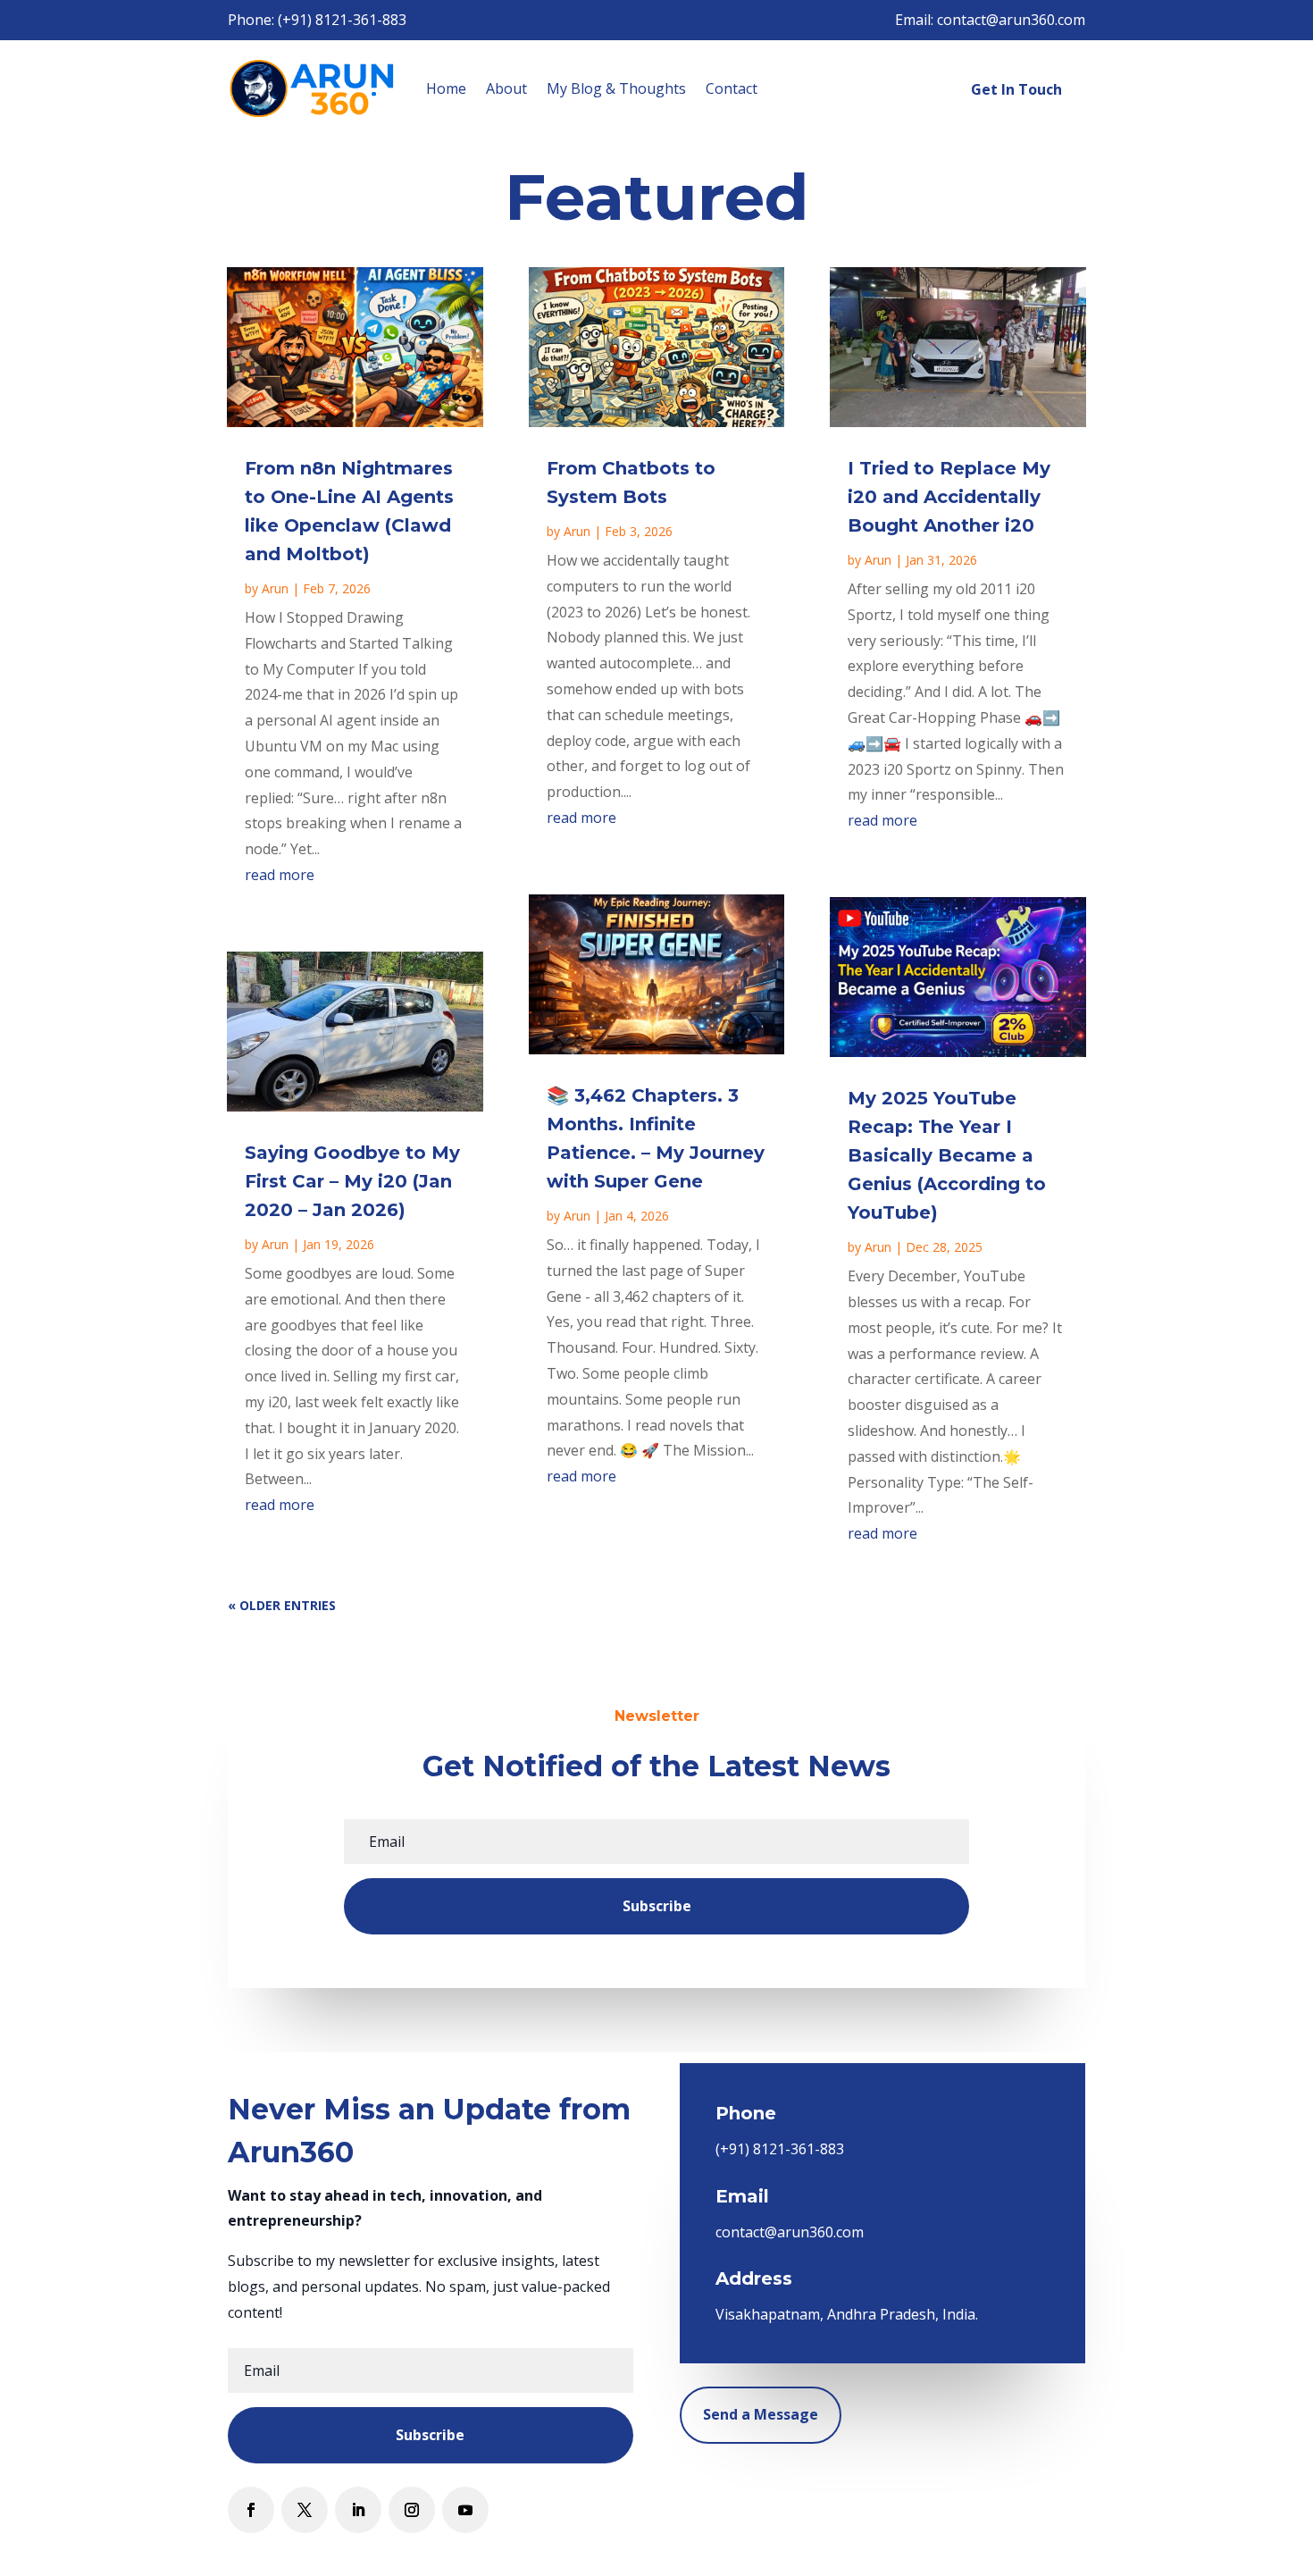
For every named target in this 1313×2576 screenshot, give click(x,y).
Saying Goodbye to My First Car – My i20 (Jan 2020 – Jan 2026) (352, 1181)
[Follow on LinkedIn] (358, 2510)
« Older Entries (282, 1605)
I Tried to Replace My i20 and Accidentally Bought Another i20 (949, 497)
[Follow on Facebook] (251, 2510)
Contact (732, 88)
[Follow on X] (305, 2510)
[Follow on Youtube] (465, 2510)
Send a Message (761, 2414)
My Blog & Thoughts (616, 88)
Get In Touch (1016, 89)
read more (280, 875)
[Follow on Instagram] (412, 2510)
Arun (275, 588)
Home (446, 88)
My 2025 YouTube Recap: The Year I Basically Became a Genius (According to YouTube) (947, 1155)
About (506, 88)
